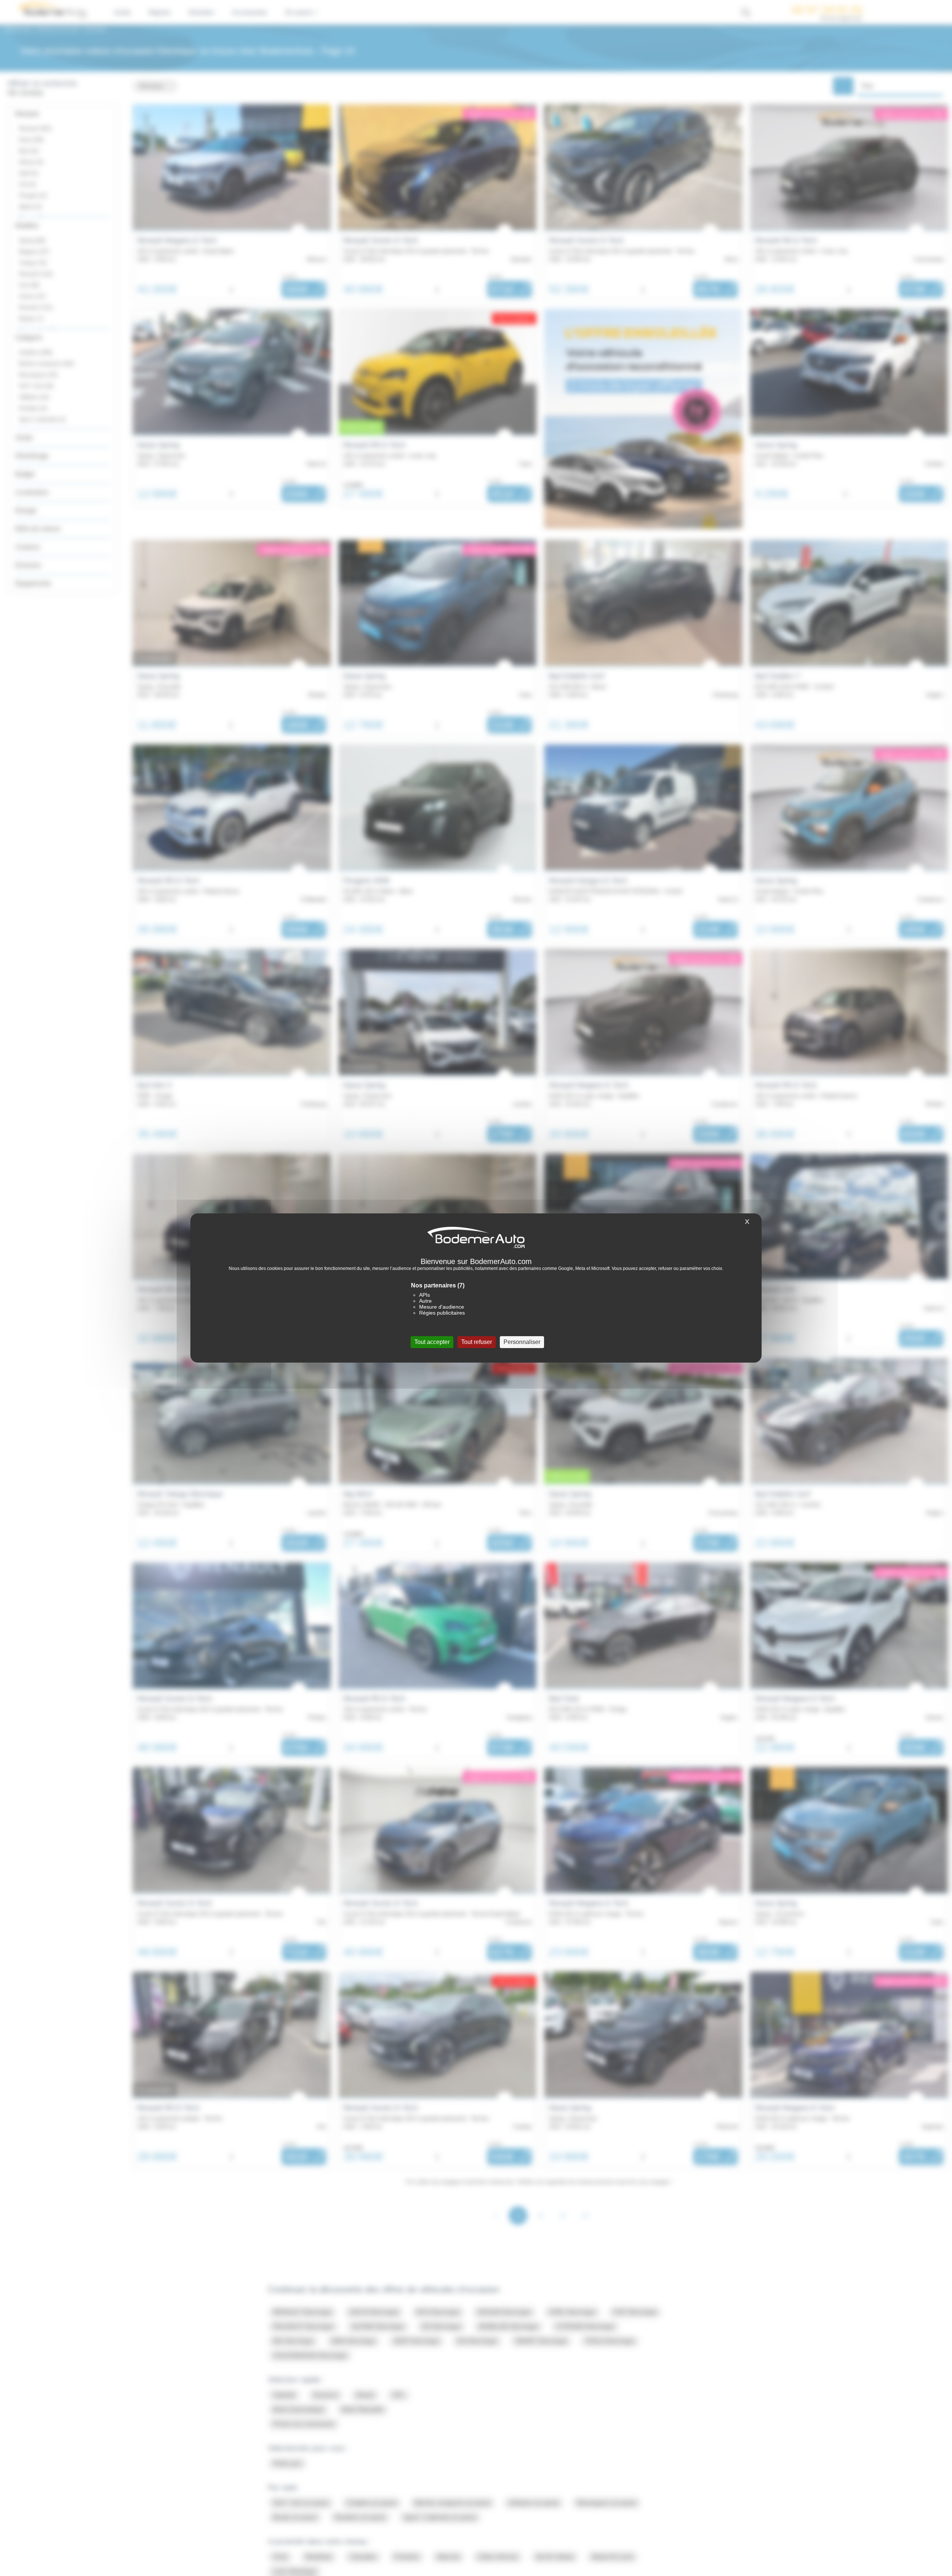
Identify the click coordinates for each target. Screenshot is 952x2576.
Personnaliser (522, 1342)
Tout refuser (477, 1342)
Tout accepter (432, 1342)
